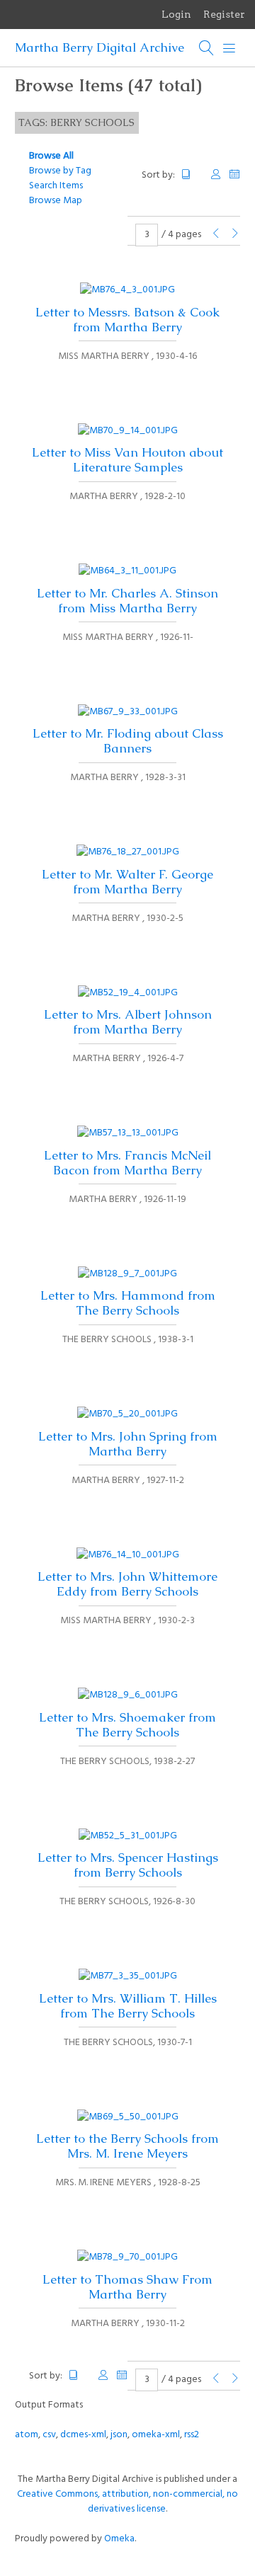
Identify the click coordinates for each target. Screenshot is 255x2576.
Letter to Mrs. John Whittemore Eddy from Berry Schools (127, 1584)
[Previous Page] (216, 235)
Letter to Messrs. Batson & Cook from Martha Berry (127, 320)
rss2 (192, 2435)
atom (27, 2435)
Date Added (234, 174)
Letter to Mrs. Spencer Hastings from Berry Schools (128, 1865)
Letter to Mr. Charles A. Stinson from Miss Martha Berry (127, 601)
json (119, 2435)
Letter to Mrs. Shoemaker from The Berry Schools (127, 1725)
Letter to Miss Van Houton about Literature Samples (127, 460)
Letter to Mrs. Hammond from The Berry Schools (128, 1303)
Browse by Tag (60, 171)
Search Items (56, 186)
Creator (216, 174)
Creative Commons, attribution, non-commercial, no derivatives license (127, 2502)
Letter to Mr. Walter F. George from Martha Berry (127, 882)
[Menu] (229, 48)
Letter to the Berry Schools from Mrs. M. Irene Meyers (127, 2146)
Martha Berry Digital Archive (100, 47)
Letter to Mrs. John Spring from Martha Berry (128, 1444)
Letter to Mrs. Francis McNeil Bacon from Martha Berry (127, 1163)
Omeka (119, 2539)
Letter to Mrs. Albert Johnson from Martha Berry (128, 1022)
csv (49, 2435)
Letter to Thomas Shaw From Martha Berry (127, 2287)
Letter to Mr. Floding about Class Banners (128, 741)
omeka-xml (156, 2435)
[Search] (207, 48)
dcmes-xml (83, 2435)
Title (192, 174)
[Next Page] (235, 235)
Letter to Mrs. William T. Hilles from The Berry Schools (128, 2006)
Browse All (51, 156)
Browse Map (56, 201)
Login (176, 14)
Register (224, 14)
